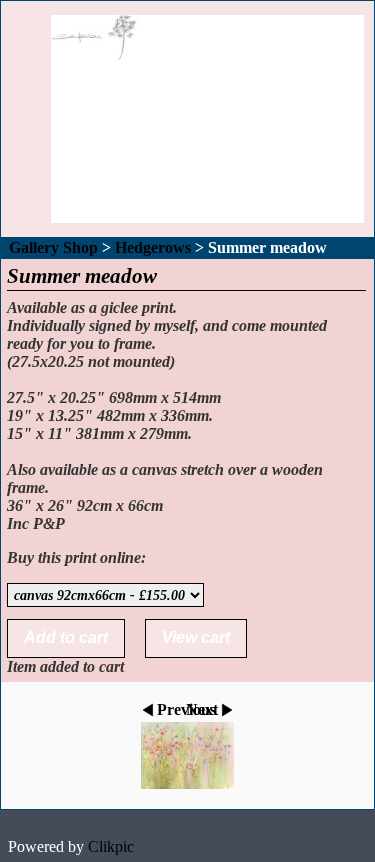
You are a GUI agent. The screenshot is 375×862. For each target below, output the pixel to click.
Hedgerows (153, 247)
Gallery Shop (53, 247)
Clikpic (111, 846)
